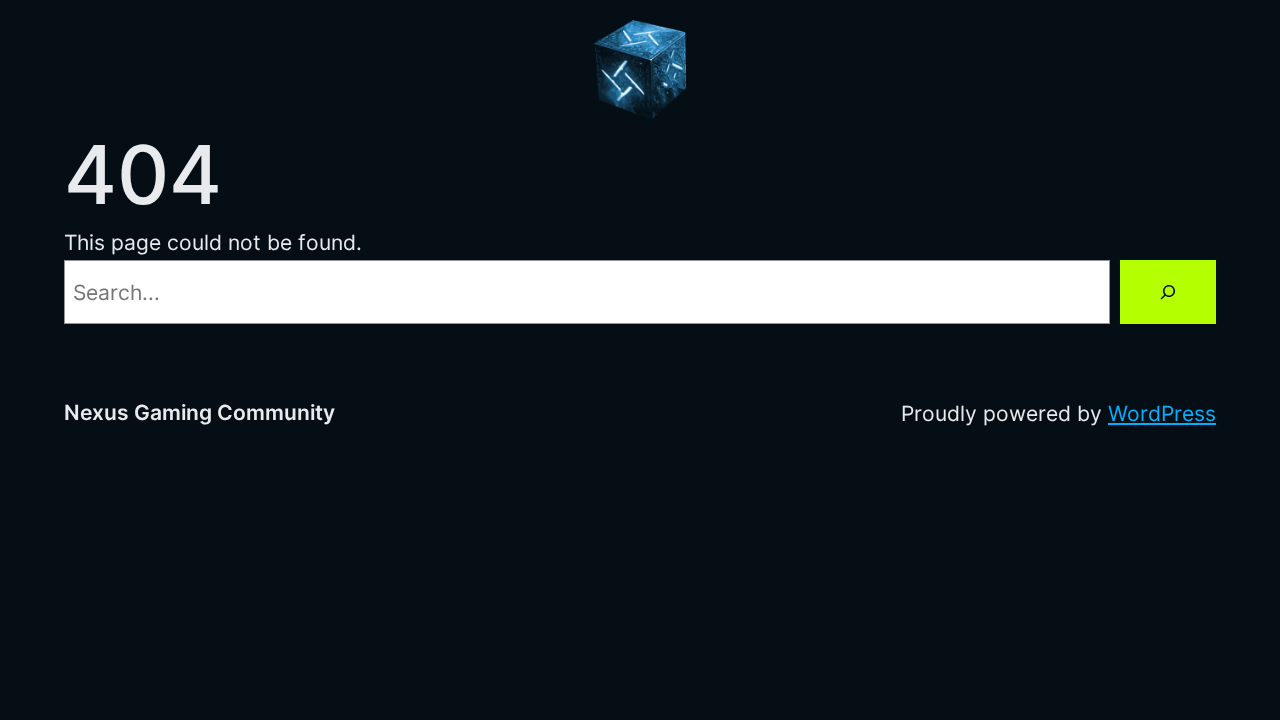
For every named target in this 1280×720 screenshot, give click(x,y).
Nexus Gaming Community (199, 412)
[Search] (1168, 292)
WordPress (1162, 413)
